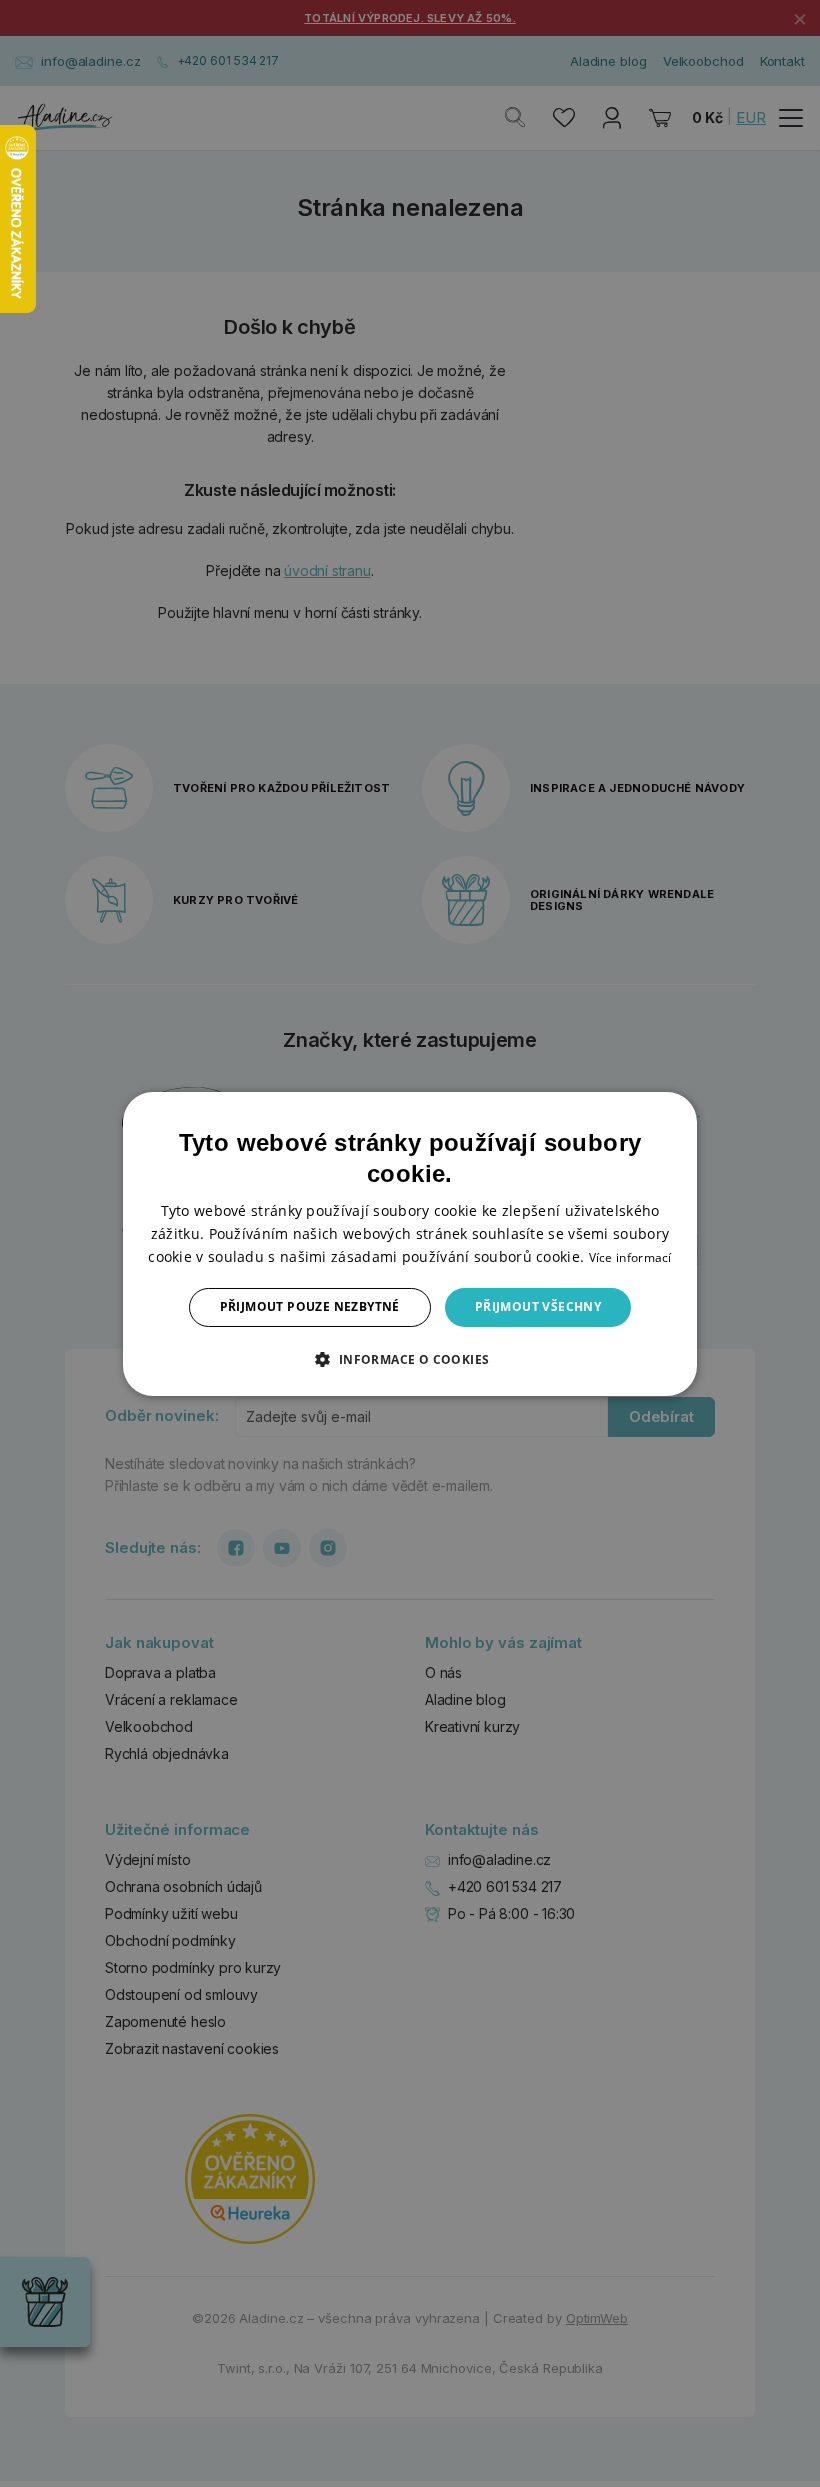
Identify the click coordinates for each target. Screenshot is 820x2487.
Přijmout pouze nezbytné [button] (310, 1306)
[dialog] (410, 1243)
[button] (409, 1359)
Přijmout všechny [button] (538, 1306)
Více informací (630, 1257)
